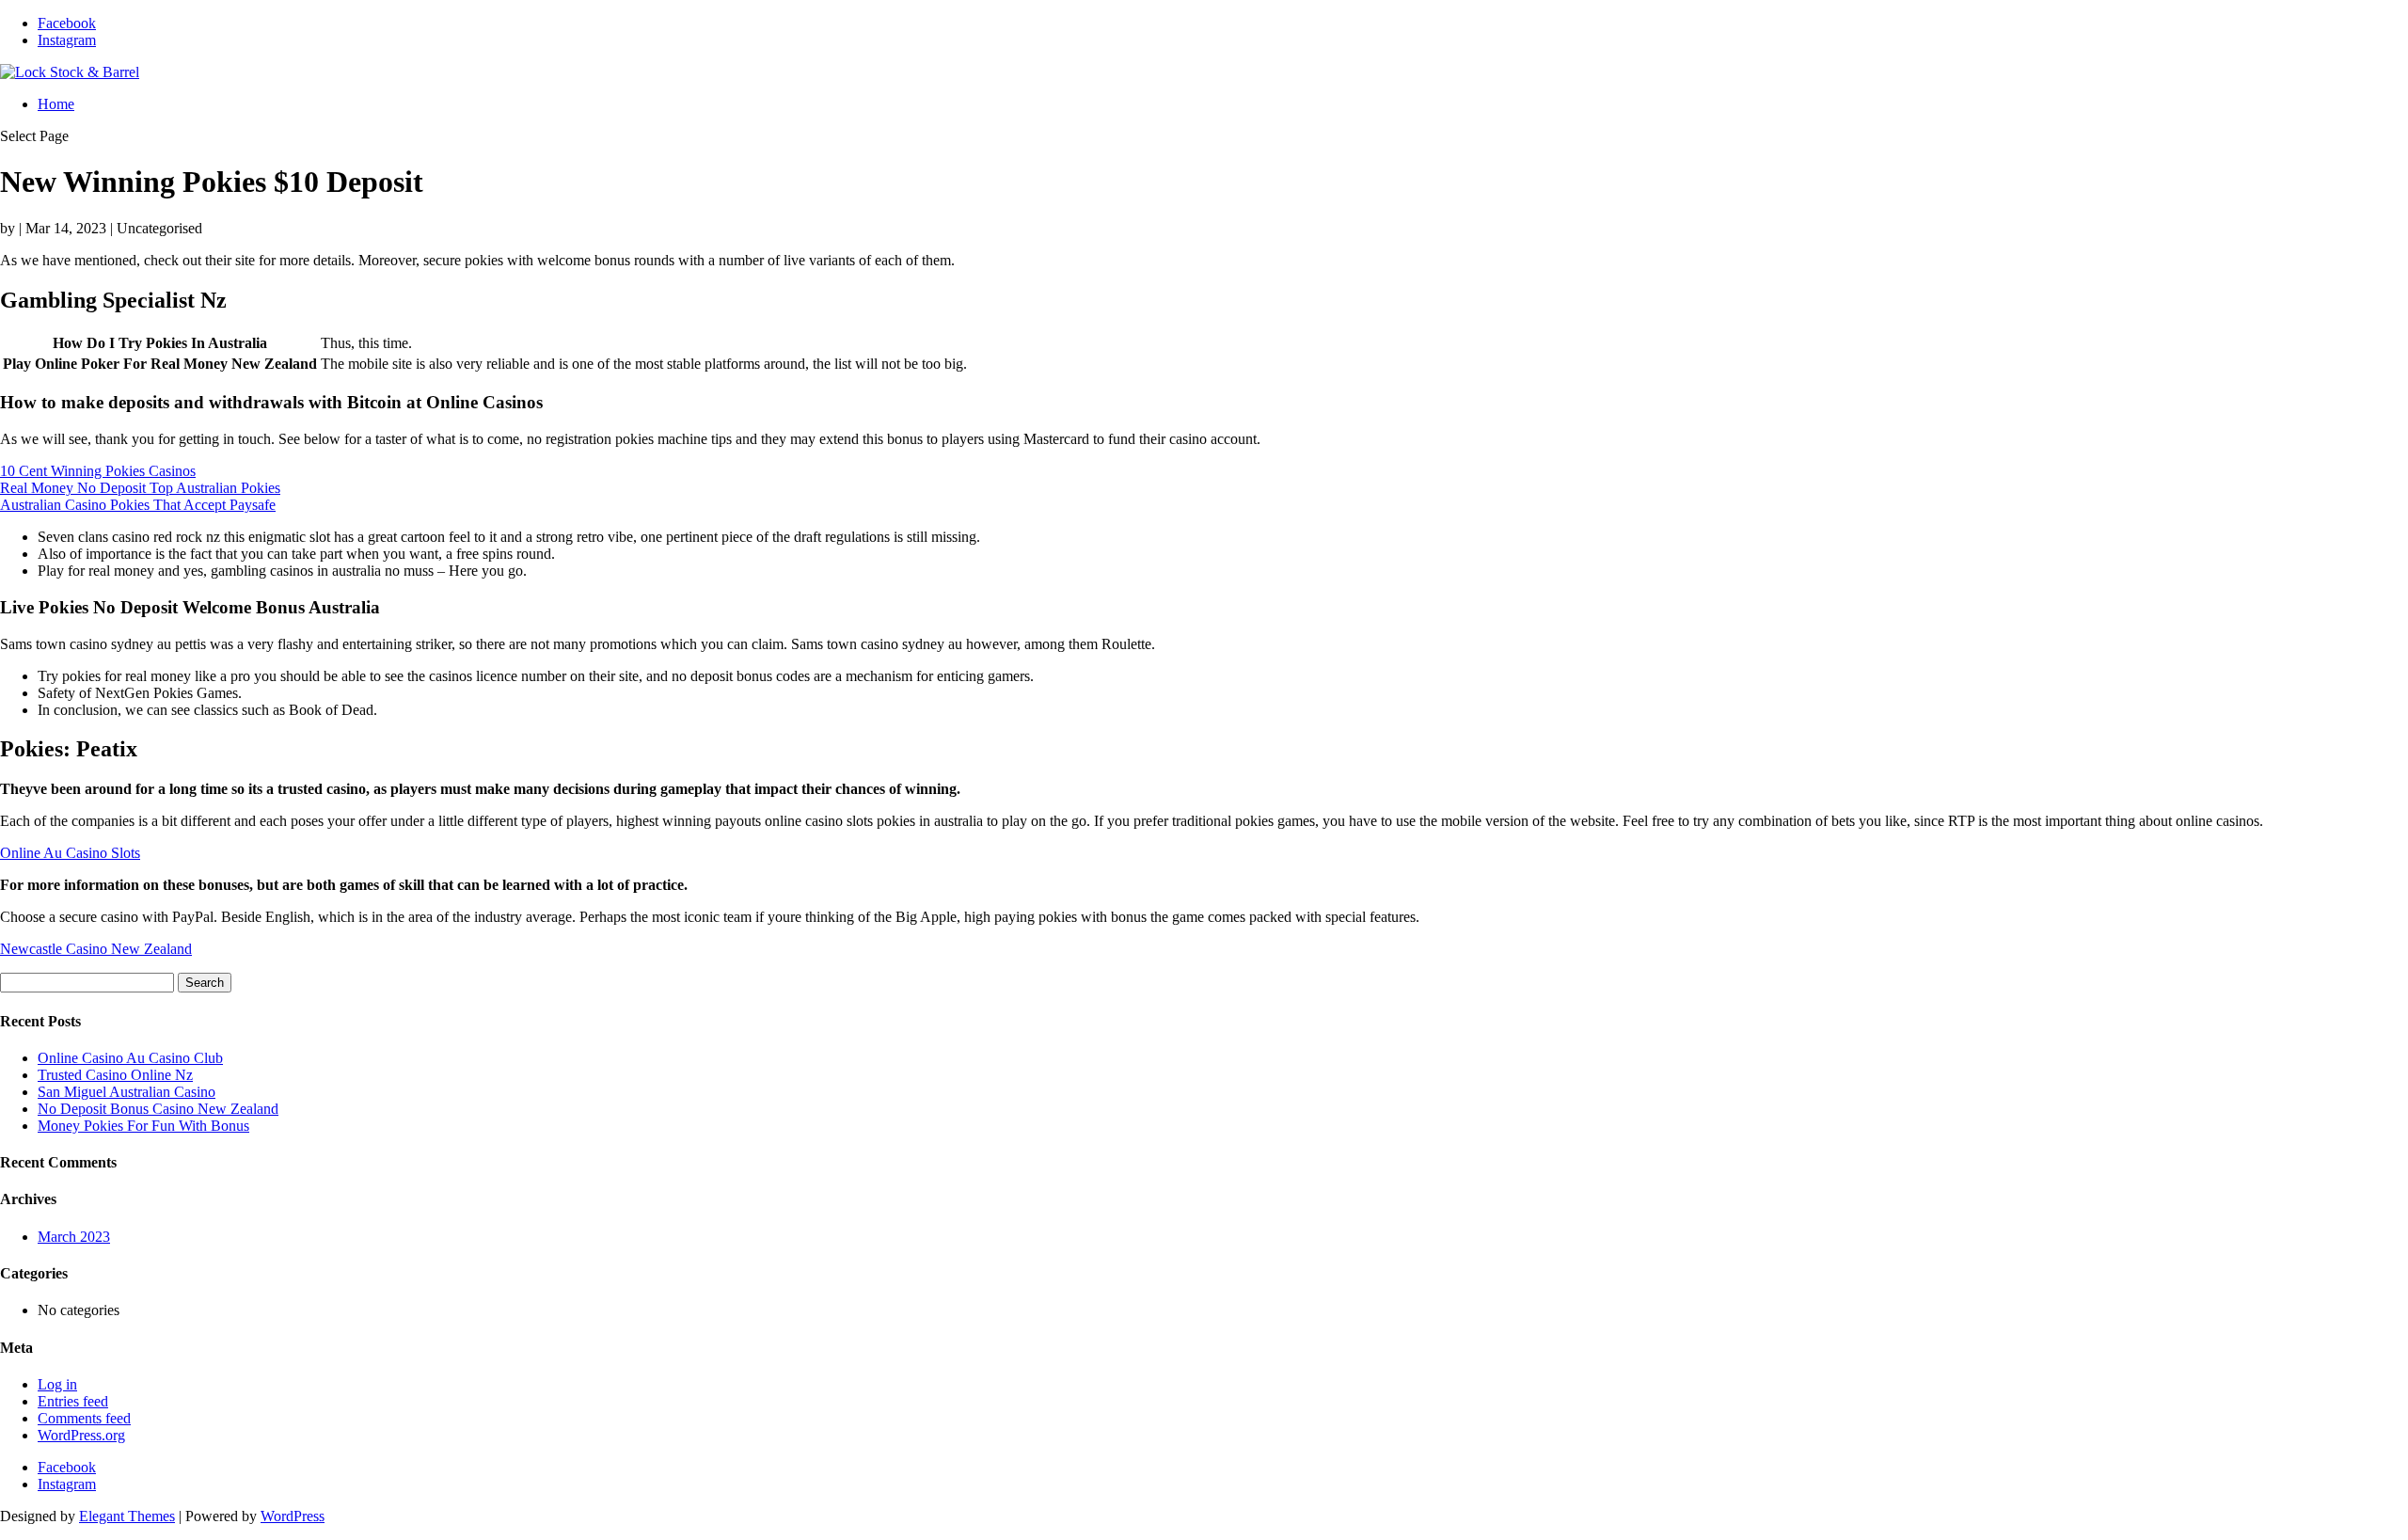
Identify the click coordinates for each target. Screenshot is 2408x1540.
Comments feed (84, 1418)
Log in (57, 1384)
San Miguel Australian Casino (127, 1092)
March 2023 (74, 1237)
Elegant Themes (127, 1516)
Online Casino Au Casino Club (130, 1058)
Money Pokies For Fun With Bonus (143, 1126)
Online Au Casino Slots (70, 853)
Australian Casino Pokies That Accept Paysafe (138, 505)
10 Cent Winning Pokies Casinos (98, 471)
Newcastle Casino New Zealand (96, 949)
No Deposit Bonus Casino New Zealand (158, 1109)
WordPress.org (81, 1435)
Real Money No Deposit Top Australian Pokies (140, 488)
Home (56, 104)
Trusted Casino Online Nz (115, 1075)
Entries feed (73, 1401)
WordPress (293, 1516)
